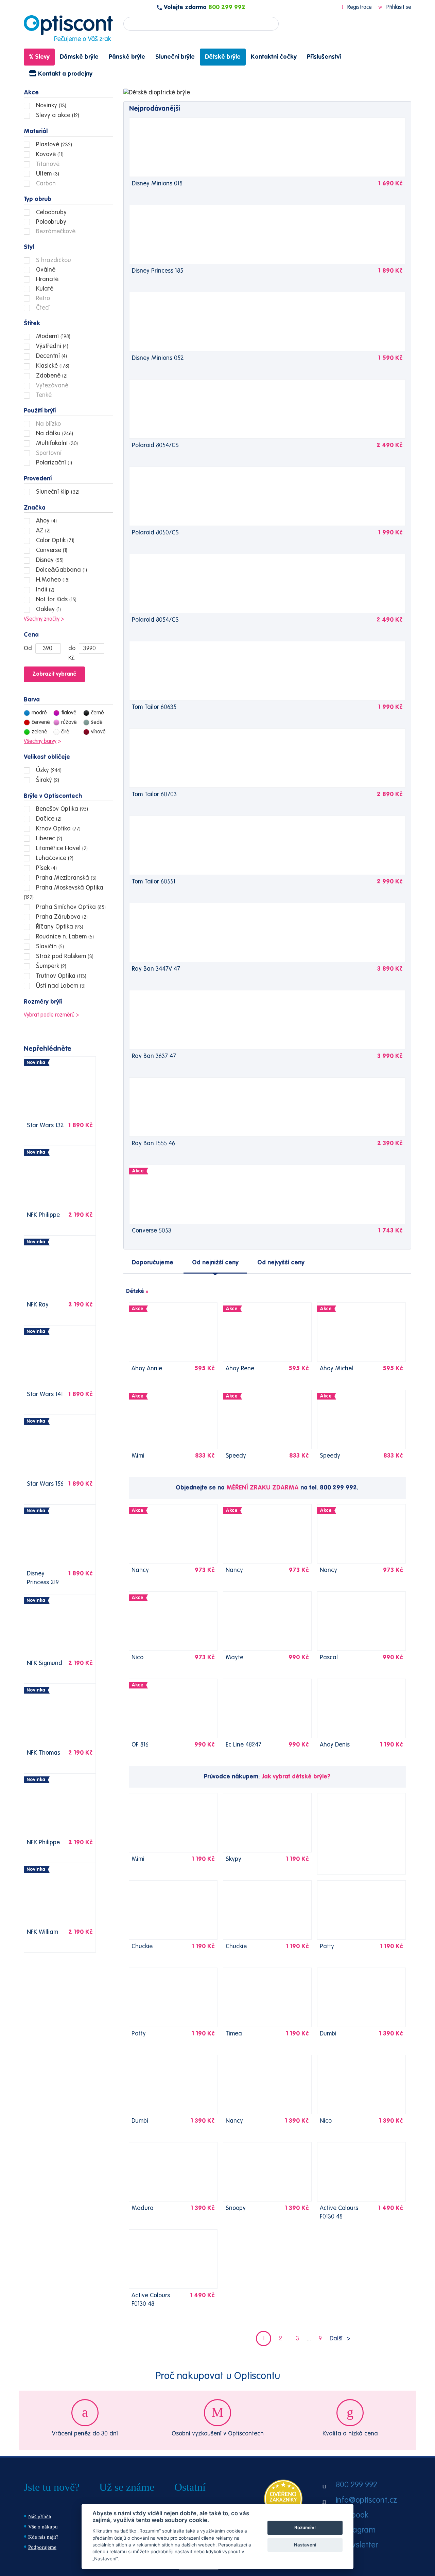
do (72, 648)
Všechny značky (42, 619)
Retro (42, 298)
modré (39, 713)
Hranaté (46, 279)
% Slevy (39, 57)
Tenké (43, 395)
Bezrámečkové (55, 232)
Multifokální (56, 443)
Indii (44, 590)
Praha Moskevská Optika (64, 893)
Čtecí (42, 308)
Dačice (48, 819)
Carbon (45, 184)
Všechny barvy (40, 742)
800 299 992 (227, 7)
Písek (46, 868)
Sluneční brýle (175, 57)
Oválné (45, 270)
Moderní (52, 336)
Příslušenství (324, 57)
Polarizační (53, 463)
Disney (49, 560)
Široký (47, 780)
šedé (97, 723)
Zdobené (51, 376)
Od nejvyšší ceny (281, 1263)
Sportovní (48, 453)
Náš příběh (40, 2517)
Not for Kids (55, 600)
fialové (69, 713)
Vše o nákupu (43, 2527)
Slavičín (49, 947)
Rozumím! (305, 2527)
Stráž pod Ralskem (64, 956)
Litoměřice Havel (61, 848)
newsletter (359, 2545)
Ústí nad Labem (60, 986)
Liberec (48, 839)
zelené (39, 732)
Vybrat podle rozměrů (49, 1015)
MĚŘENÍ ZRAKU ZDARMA (263, 1488)
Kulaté (44, 289)
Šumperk (50, 966)
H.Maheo (52, 580)
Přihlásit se (398, 7)
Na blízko (48, 424)
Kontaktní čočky (274, 57)
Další (336, 2339)
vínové (98, 732)
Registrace (360, 7)
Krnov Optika (57, 829)
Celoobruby (50, 213)
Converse (51, 550)
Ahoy (46, 521)
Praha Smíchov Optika (70, 907)
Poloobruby (50, 222)
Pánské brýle (127, 57)
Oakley (48, 609)
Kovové (49, 154)
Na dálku (54, 434)
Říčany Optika (59, 927)
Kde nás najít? (43, 2537)
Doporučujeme (153, 1263)
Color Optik (54, 541)
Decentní (51, 356)
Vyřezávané (51, 386)
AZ (42, 531)
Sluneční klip (57, 492)
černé (98, 713)
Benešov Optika (61, 809)
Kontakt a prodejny (64, 74)
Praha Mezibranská (65, 878)
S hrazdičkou (53, 260)
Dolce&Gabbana (61, 570)
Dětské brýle (223, 57)
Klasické (52, 366)
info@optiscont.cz (367, 2501)
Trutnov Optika (60, 976)
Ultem (47, 174)
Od (28, 648)
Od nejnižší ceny (215, 1263)
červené (41, 723)
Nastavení (305, 2545)
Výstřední (51, 346)
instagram (358, 2531)
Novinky (50, 106)
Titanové (47, 164)
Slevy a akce (57, 115)
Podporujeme (42, 2547)
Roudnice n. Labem (64, 937)
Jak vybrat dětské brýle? (296, 1777)
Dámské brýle (79, 57)
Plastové (53, 145)
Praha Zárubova (61, 917)
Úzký (48, 770)
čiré (65, 732)
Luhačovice (54, 858)
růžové (69, 723)
